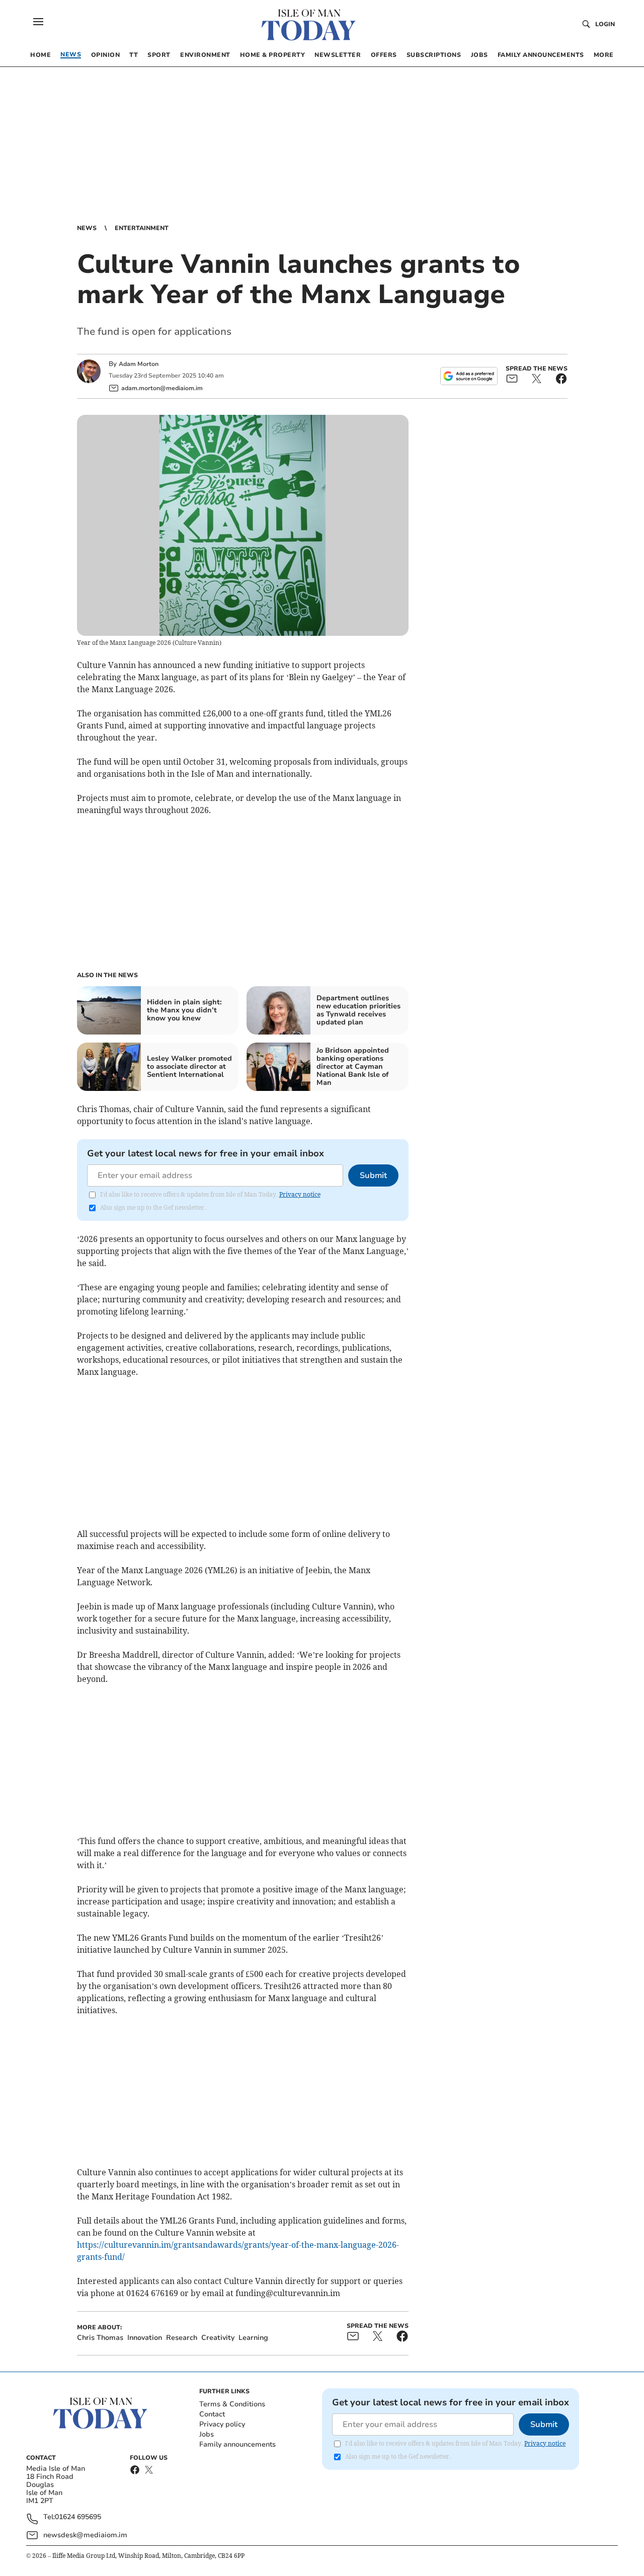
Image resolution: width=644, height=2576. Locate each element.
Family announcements (237, 2444)
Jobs (207, 2434)
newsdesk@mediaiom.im (85, 2535)
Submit (373, 1175)
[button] (38, 22)
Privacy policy (222, 2424)
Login (605, 24)
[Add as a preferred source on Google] (469, 376)
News (87, 228)
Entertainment (142, 228)
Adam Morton (139, 364)
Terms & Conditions (232, 2404)
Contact (212, 2414)
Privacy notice (300, 1194)
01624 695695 (78, 2517)
